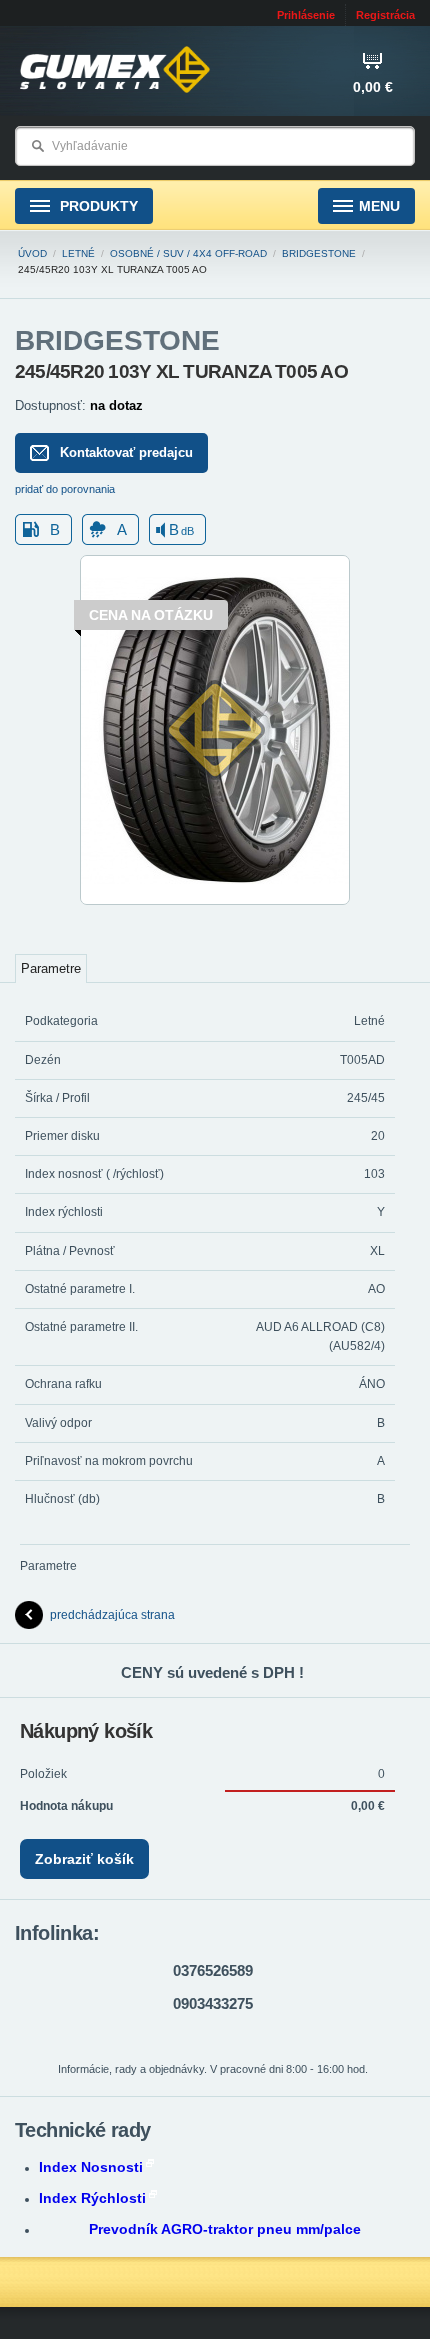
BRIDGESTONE (319, 253)
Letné (78, 253)
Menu (379, 206)
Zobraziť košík (84, 1859)
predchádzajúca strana (112, 1615)
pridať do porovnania (65, 489)
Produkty (97, 206)
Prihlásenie (306, 15)
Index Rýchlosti (92, 2198)
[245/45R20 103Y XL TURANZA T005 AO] (215, 901)
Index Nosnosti (91, 2167)
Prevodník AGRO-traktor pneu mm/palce (225, 2229)
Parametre (51, 968)
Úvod (32, 253)
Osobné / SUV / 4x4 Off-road (188, 253)
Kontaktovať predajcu (126, 452)
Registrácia (385, 15)
